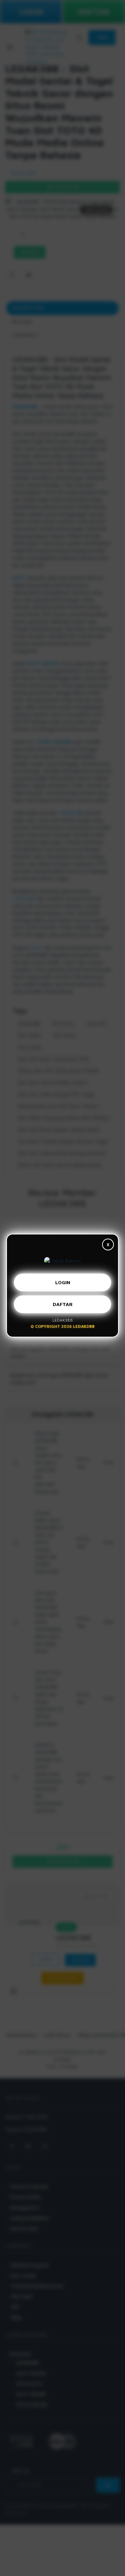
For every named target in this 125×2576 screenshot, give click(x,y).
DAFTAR (63, 1307)
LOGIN (63, 1285)
